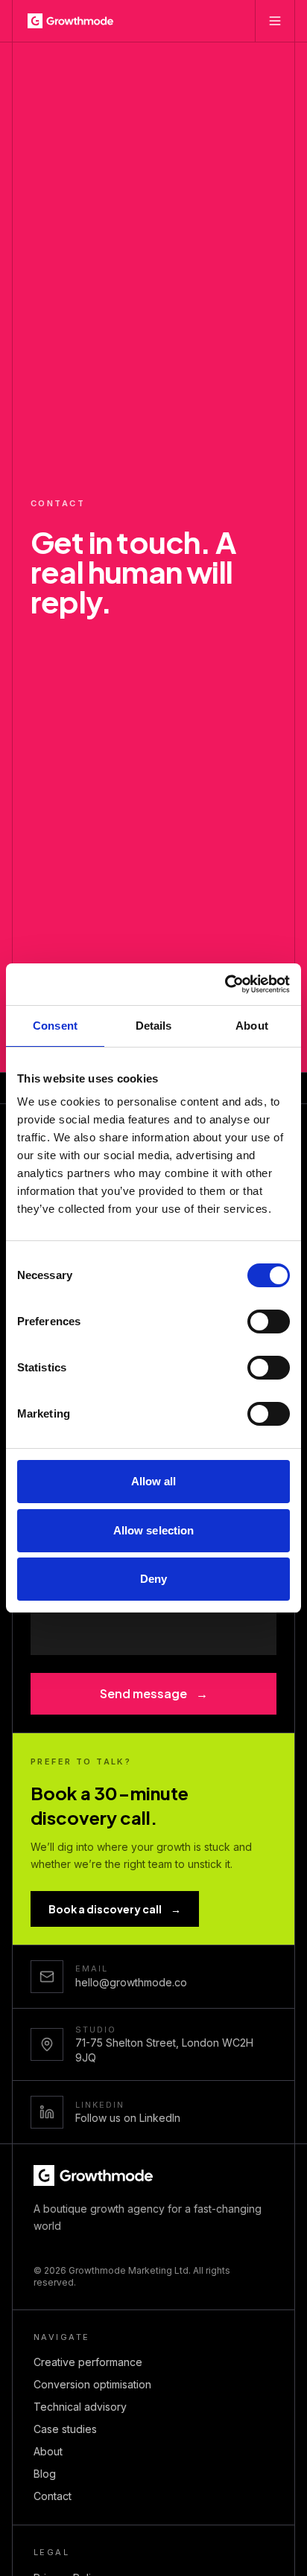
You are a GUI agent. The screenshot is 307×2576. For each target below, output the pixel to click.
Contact (53, 2496)
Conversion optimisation (92, 2384)
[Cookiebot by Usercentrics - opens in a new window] (225, 984)
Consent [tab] (55, 1026)
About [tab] (252, 1026)
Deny (153, 1579)
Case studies (65, 2429)
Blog (45, 2474)
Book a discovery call (115, 1909)
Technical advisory (80, 2407)
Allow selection (154, 1530)
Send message (154, 1693)
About (48, 2451)
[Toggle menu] (275, 21)
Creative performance (88, 2362)
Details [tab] (154, 1026)
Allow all (154, 1481)
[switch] (269, 1322)
